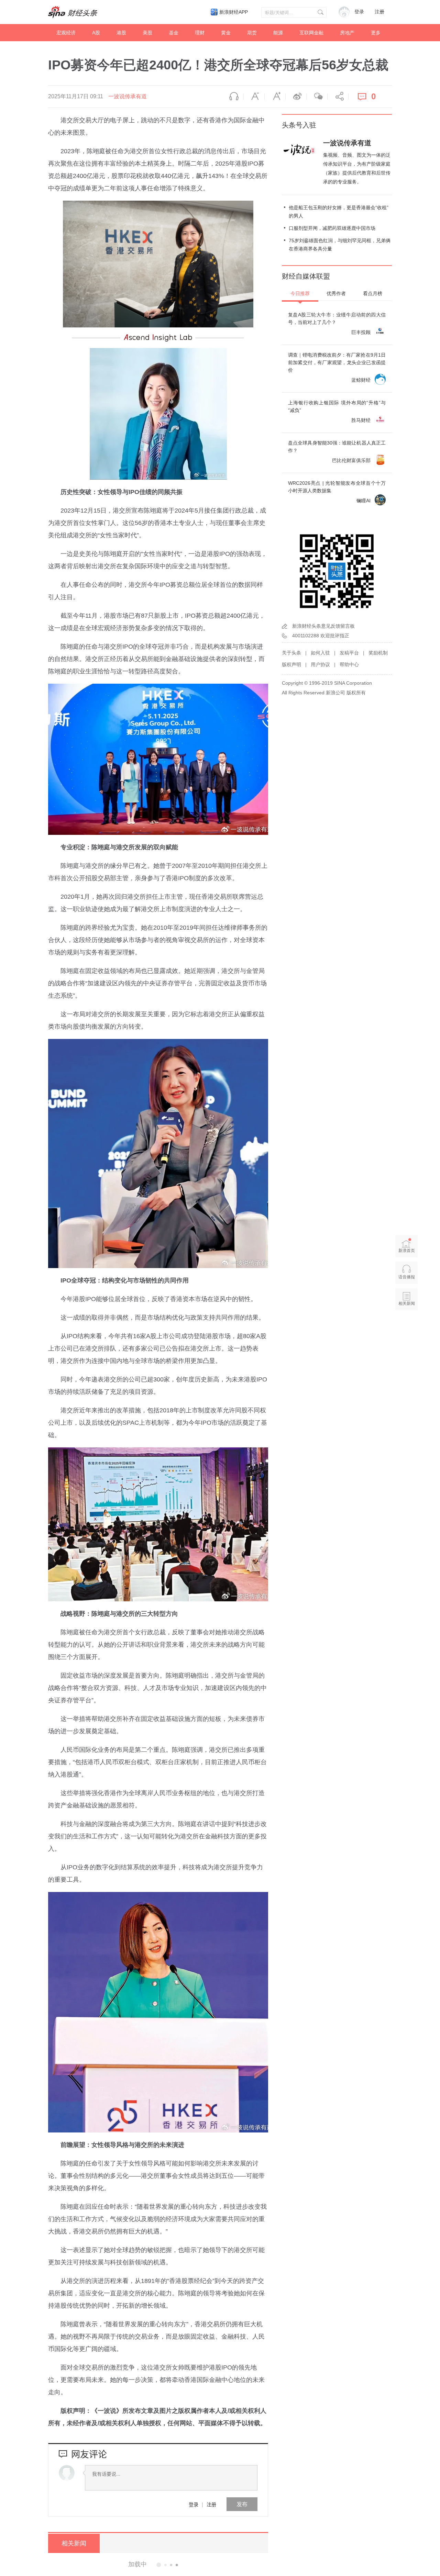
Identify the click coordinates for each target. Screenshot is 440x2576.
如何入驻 (320, 653)
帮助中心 (349, 664)
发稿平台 (349, 653)
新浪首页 (407, 1251)
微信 (317, 97)
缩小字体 (254, 97)
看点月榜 (373, 293)
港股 (121, 33)
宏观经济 (66, 33)
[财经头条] (73, 12)
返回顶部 (407, 1330)
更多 (376, 33)
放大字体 (275, 97)
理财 (200, 33)
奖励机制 (378, 653)
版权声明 (291, 664)
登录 (194, 2504)
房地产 (347, 33)
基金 (174, 33)
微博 (296, 97)
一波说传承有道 (128, 96)
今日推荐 (300, 293)
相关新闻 (74, 2543)
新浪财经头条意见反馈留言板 (323, 626)
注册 (379, 12)
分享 (338, 97)
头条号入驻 (299, 125)
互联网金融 (311, 33)
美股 (147, 33)
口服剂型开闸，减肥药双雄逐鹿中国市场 (332, 228)
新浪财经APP (234, 12)
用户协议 (320, 664)
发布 (242, 2504)
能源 (278, 33)
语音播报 (233, 97)
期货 (252, 33)
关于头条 (291, 653)
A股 (96, 33)
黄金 (226, 33)
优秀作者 (336, 293)
